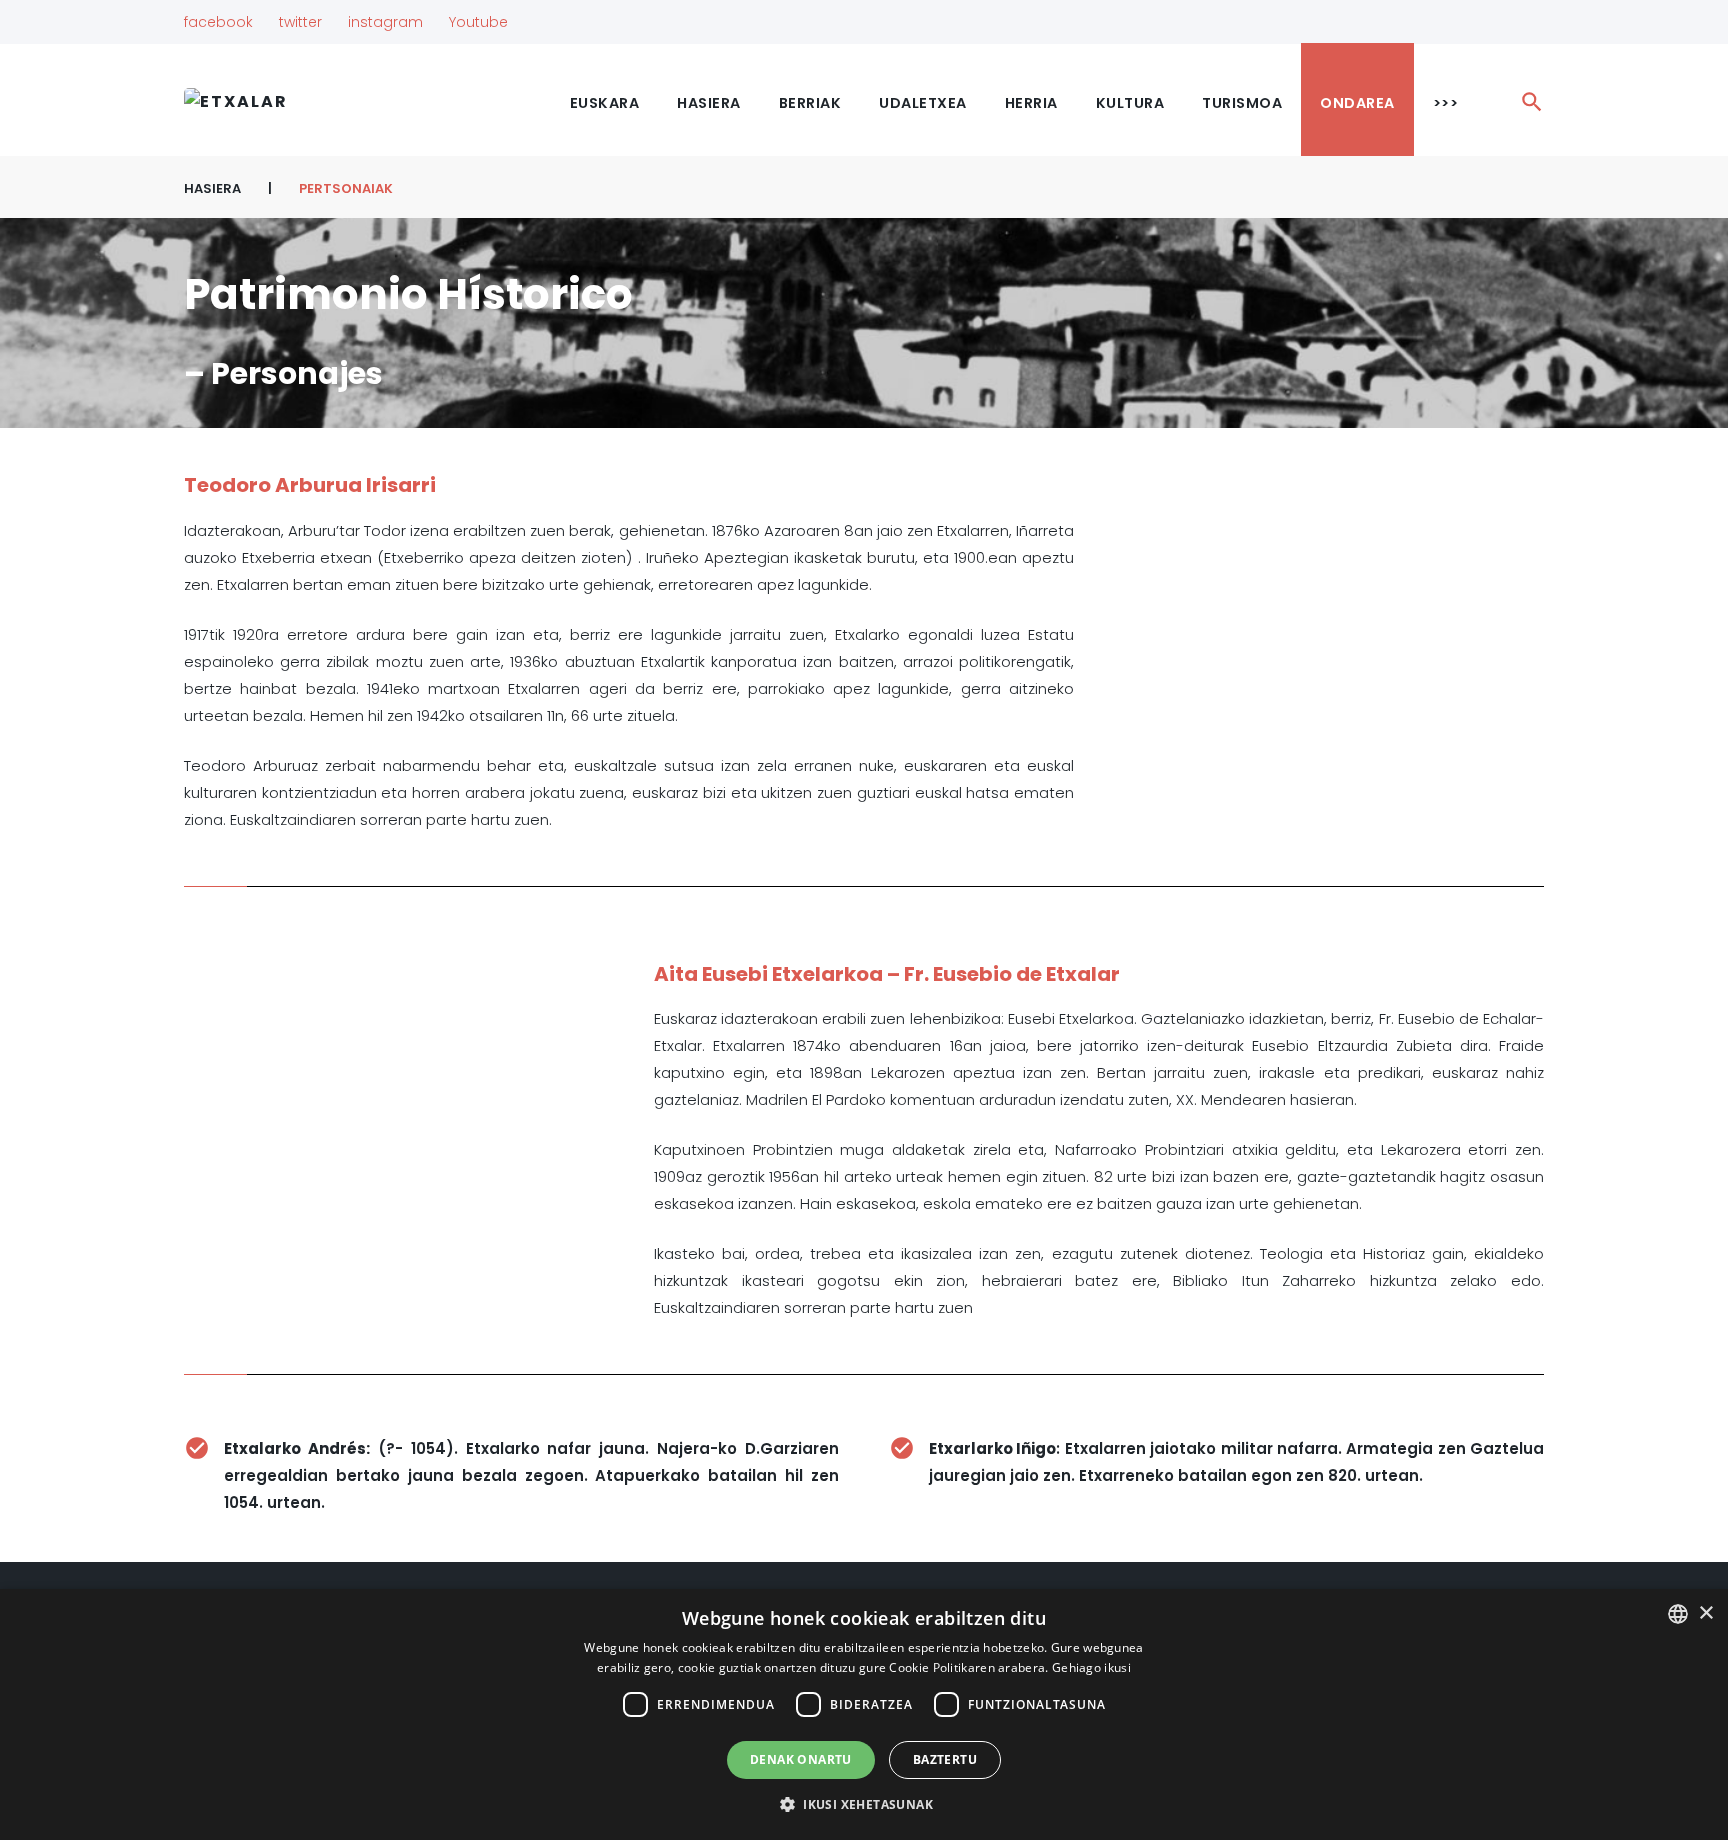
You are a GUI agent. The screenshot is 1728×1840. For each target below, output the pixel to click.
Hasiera (709, 103)
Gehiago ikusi (1091, 1667)
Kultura (1130, 103)
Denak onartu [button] (801, 1759)
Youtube (478, 22)
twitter (300, 22)
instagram (385, 22)
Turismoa (1242, 103)
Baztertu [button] (945, 1759)
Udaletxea (923, 103)
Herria (1031, 103)
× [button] (1705, 1613)
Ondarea (1357, 103)
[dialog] (864, 1714)
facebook (218, 22)
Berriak (810, 103)
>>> (1446, 103)
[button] (864, 1805)
